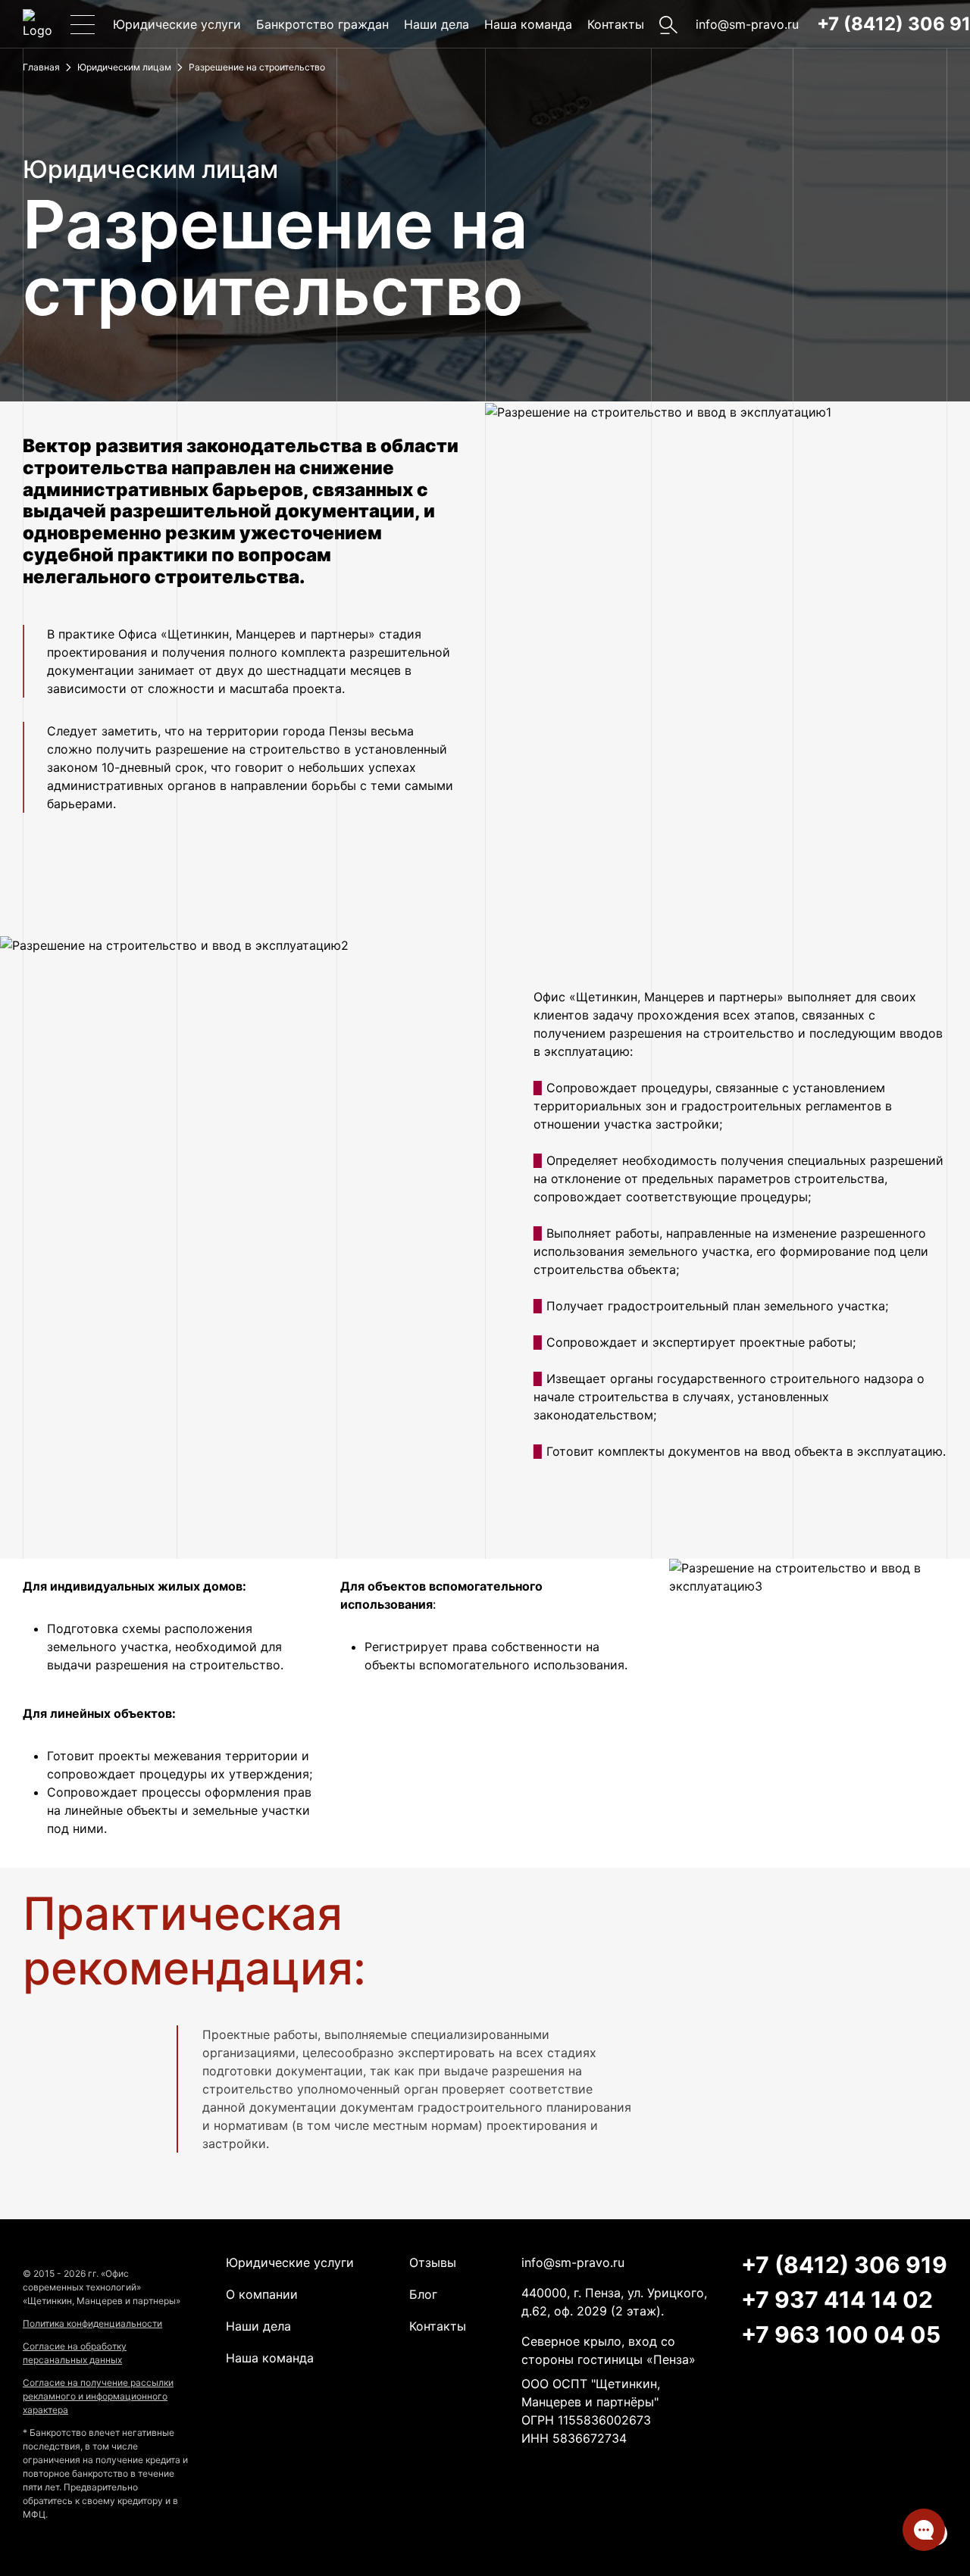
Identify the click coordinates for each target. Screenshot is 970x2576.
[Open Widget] (924, 2530)
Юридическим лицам (124, 67)
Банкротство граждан (322, 24)
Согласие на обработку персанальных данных (75, 2353)
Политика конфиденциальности (92, 2323)
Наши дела (436, 24)
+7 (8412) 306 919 (844, 2265)
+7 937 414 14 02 (837, 2300)
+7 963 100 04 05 (841, 2334)
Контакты (616, 24)
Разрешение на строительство (257, 67)
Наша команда (528, 24)
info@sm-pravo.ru (747, 24)
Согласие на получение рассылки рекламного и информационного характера (98, 2396)
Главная (41, 67)
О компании (262, 2294)
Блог (423, 2294)
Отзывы (433, 2262)
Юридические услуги (177, 24)
